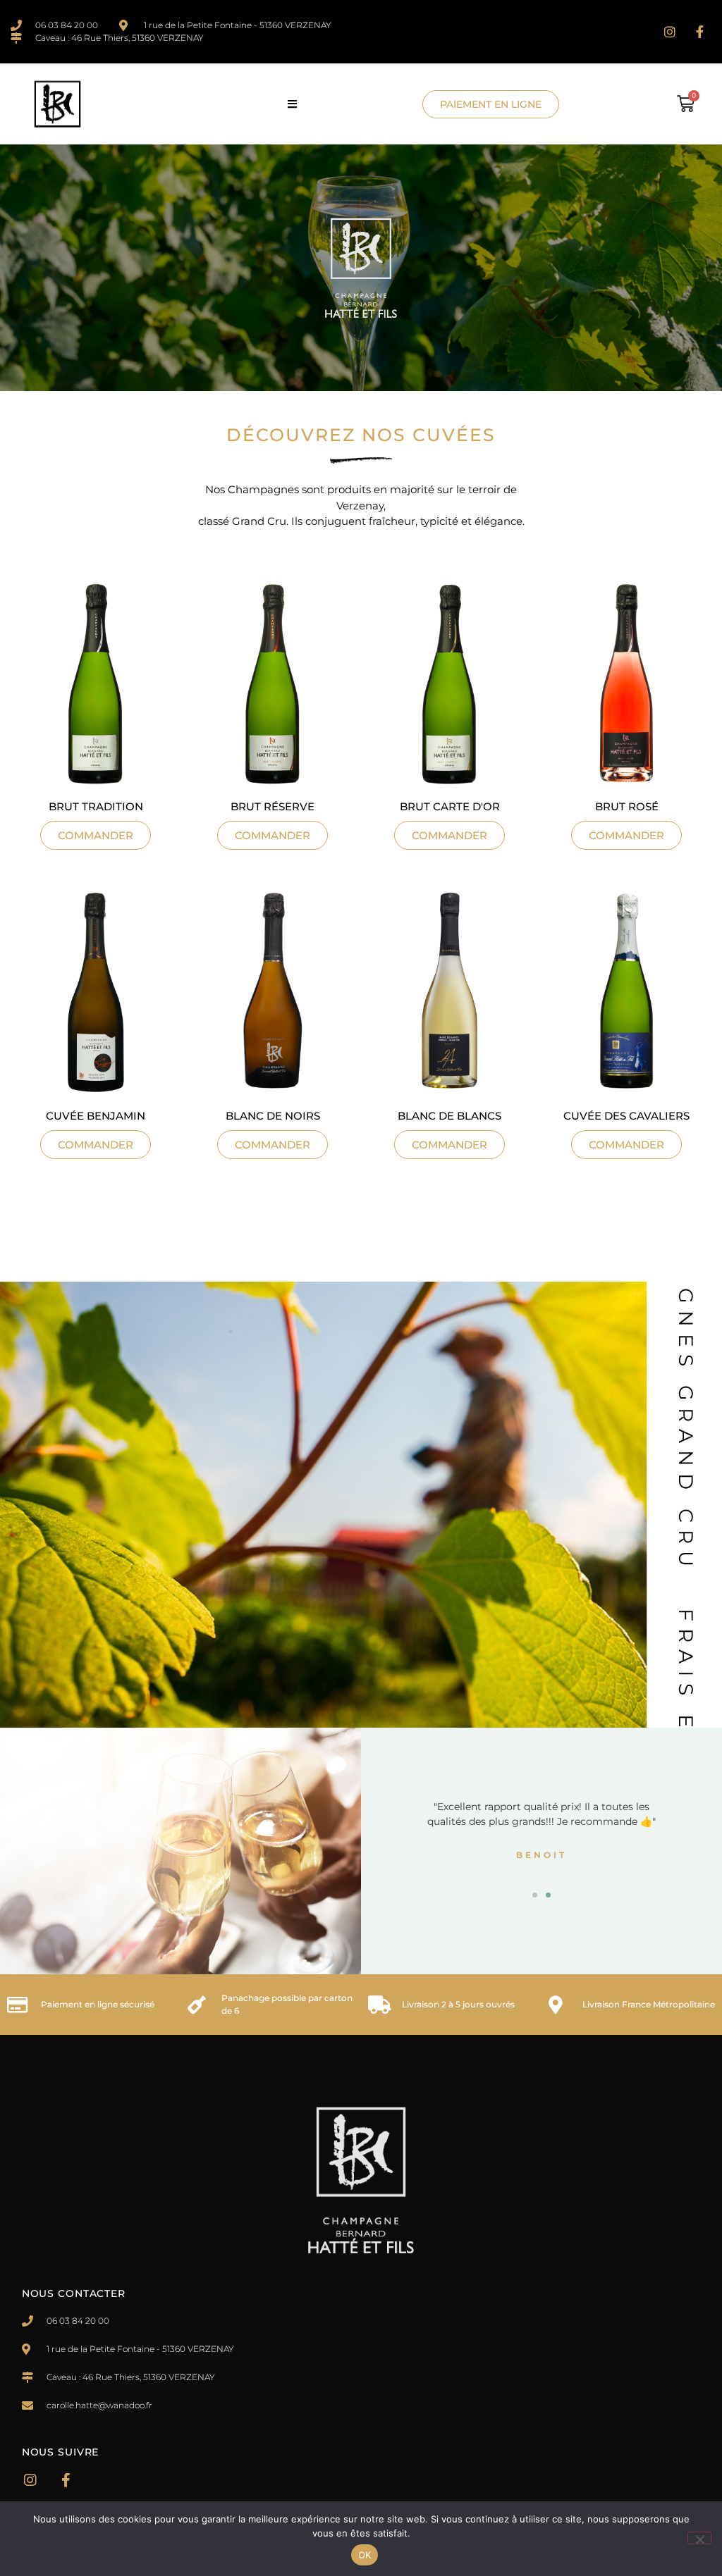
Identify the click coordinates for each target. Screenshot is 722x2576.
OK (365, 2555)
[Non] (699, 2538)
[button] (295, 104)
